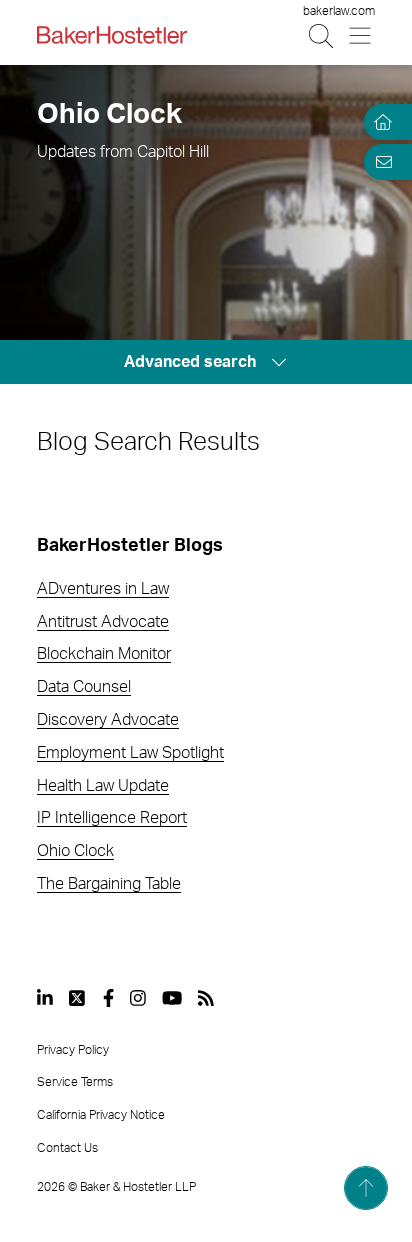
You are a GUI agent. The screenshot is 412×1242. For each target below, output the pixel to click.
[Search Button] (322, 35)
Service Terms (75, 1082)
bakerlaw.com (339, 11)
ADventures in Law (103, 589)
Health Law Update (103, 786)
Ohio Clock (75, 851)
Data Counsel (84, 687)
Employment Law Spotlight (130, 753)
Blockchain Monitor (104, 654)
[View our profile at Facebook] (108, 998)
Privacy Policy (73, 1050)
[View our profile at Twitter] (78, 998)
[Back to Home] (112, 35)
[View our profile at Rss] (206, 998)
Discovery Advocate (108, 720)
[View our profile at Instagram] (138, 998)
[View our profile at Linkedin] (45, 998)
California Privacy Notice (101, 1115)
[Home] (380, 122)
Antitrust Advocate (103, 622)
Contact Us (67, 1148)
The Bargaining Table (109, 884)
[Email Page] (380, 162)
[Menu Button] (361, 35)
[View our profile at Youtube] (172, 998)
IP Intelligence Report (112, 818)
